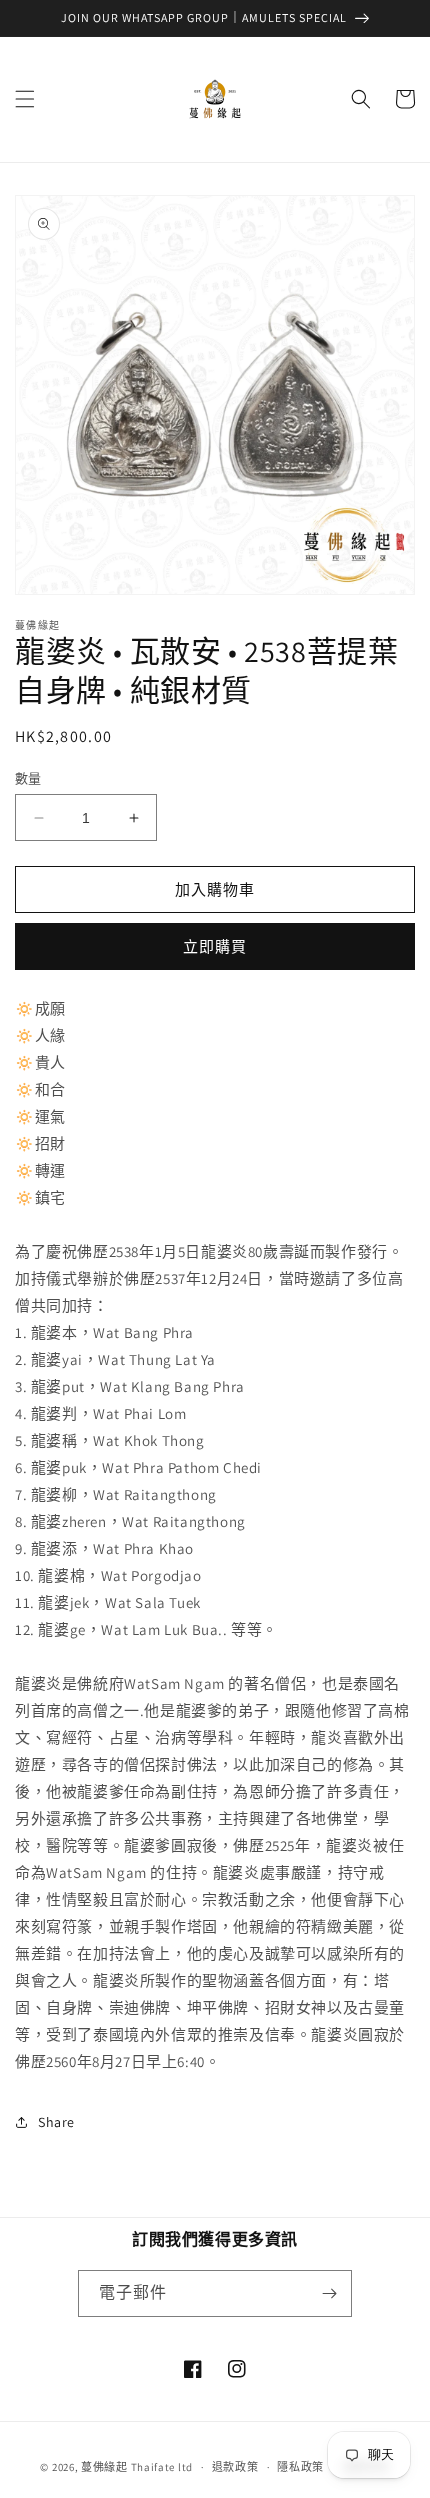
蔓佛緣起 (104, 2467)
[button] (25, 99)
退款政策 (235, 2467)
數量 (28, 778)
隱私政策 (300, 2467)
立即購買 (215, 946)
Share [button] (56, 2122)
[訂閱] (329, 2293)
